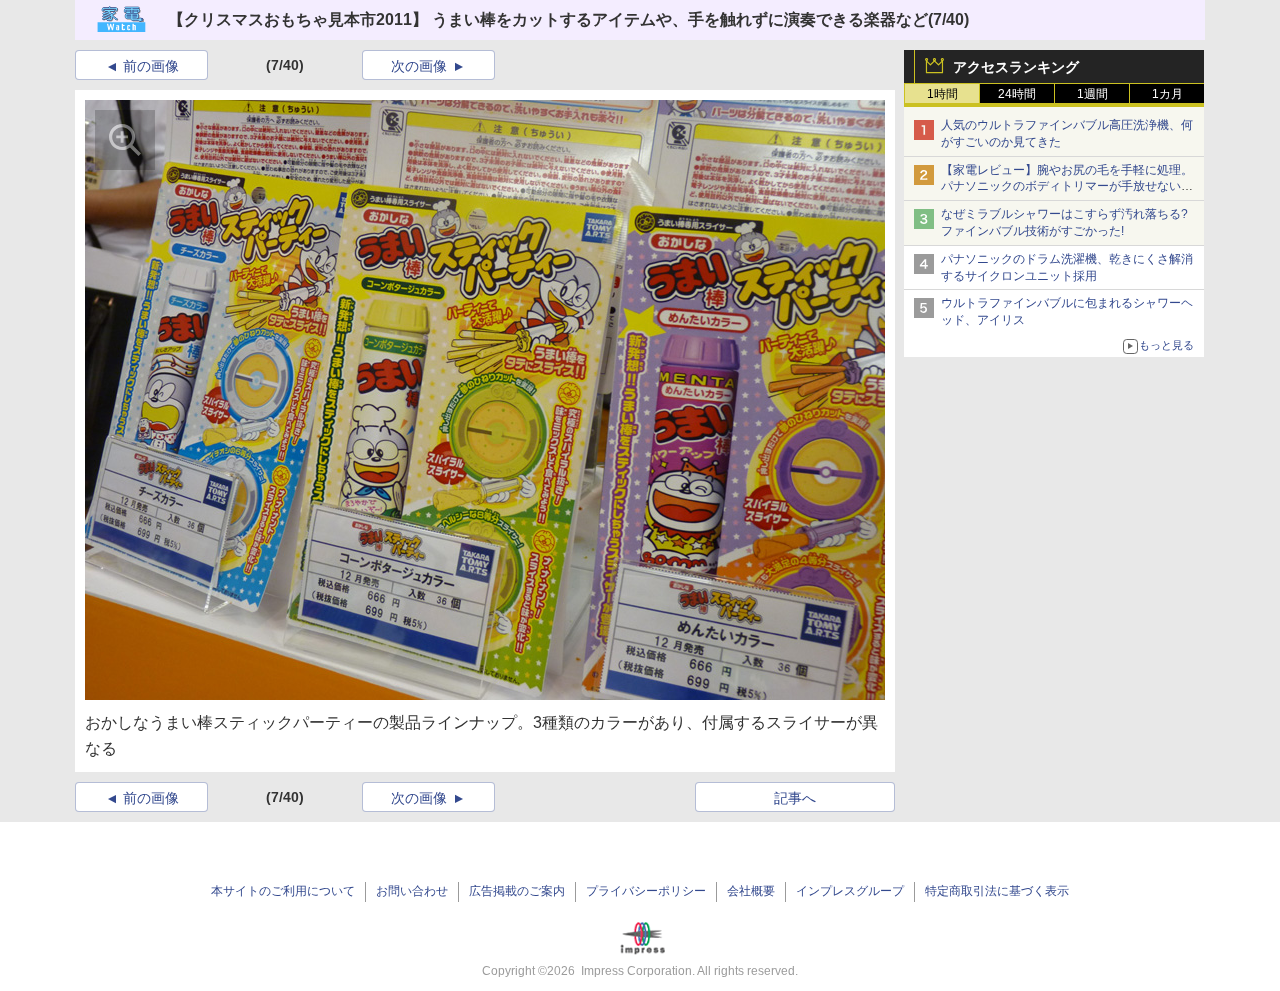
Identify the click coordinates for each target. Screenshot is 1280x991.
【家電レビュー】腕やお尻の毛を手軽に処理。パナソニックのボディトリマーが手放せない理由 (1067, 187)
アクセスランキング (1016, 67)
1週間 (1092, 94)
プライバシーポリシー (646, 891)
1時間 (942, 94)
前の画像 (151, 66)
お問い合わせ (412, 891)
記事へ (795, 798)
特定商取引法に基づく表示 (997, 891)
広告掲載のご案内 (517, 891)
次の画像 (419, 66)
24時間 (1017, 94)
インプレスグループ (850, 891)
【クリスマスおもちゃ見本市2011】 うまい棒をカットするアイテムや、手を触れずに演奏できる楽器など (548, 19)
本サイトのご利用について (283, 891)
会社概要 (751, 891)
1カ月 (1167, 94)
